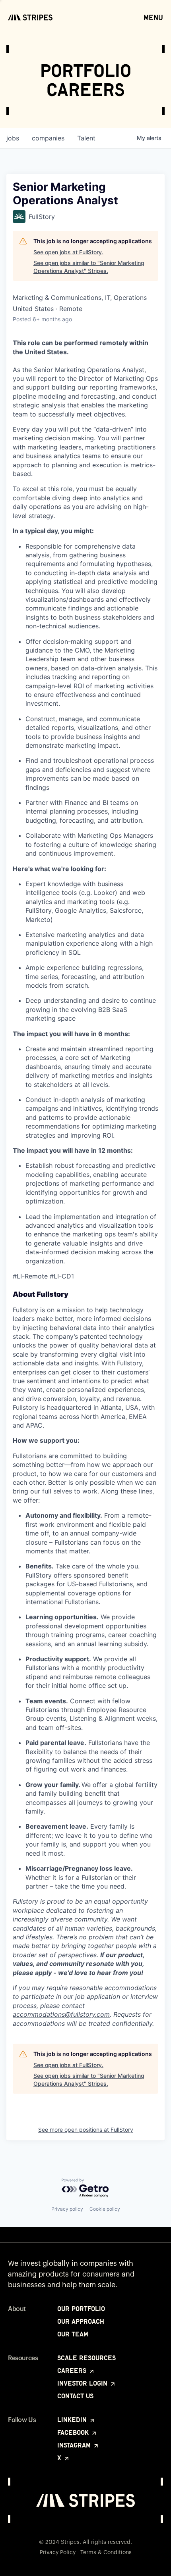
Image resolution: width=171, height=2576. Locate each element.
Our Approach (81, 2321)
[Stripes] (30, 17)
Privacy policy (67, 2209)
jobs (13, 138)
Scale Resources (86, 2358)
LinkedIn (73, 2420)
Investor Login (83, 2383)
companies (48, 138)
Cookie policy (105, 2209)
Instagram (75, 2445)
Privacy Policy (58, 2553)
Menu (153, 17)
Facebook (74, 2432)
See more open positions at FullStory (86, 2130)
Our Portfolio (81, 2309)
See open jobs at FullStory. (68, 252)
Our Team (73, 2334)
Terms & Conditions (106, 2553)
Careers (73, 2371)
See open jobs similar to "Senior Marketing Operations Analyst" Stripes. (89, 267)
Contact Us (75, 2396)
